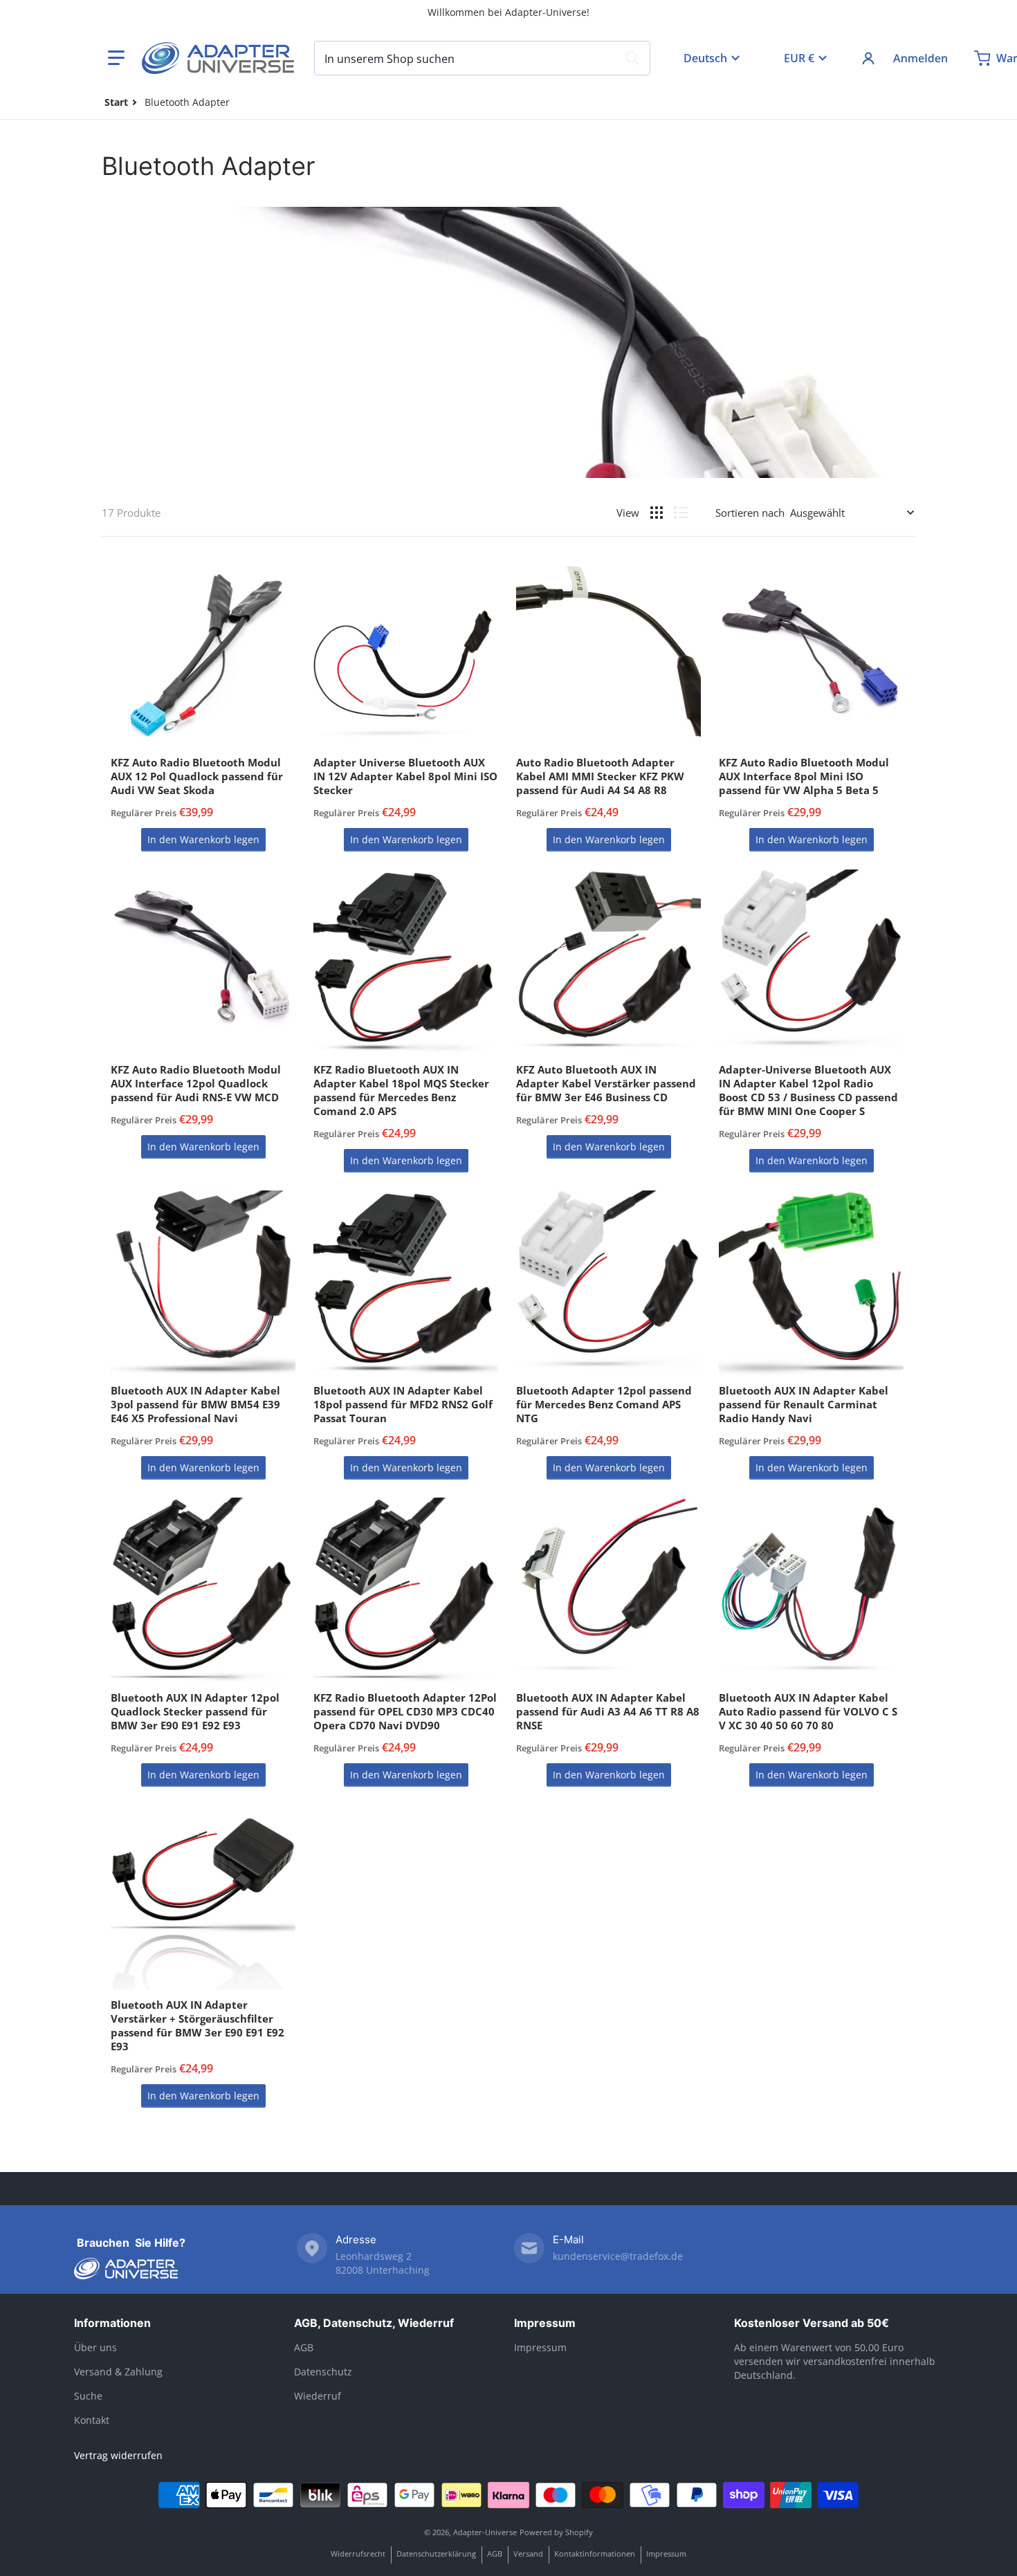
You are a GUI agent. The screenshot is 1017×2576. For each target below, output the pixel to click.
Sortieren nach (750, 513)
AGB (304, 2347)
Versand (528, 2554)
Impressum (545, 2323)
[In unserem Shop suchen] (632, 58)
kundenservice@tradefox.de (618, 2256)
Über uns (95, 2347)
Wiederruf (318, 2396)
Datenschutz (323, 2372)
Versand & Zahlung (118, 2372)
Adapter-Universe (485, 2532)
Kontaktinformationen (595, 2554)
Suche (88, 2396)
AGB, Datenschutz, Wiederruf (374, 2323)
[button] (116, 58)
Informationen (112, 2323)
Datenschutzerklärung (436, 2554)
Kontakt (92, 2420)
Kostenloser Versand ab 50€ (812, 2323)
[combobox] (482, 58)
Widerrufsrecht (358, 2554)
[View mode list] (681, 513)
